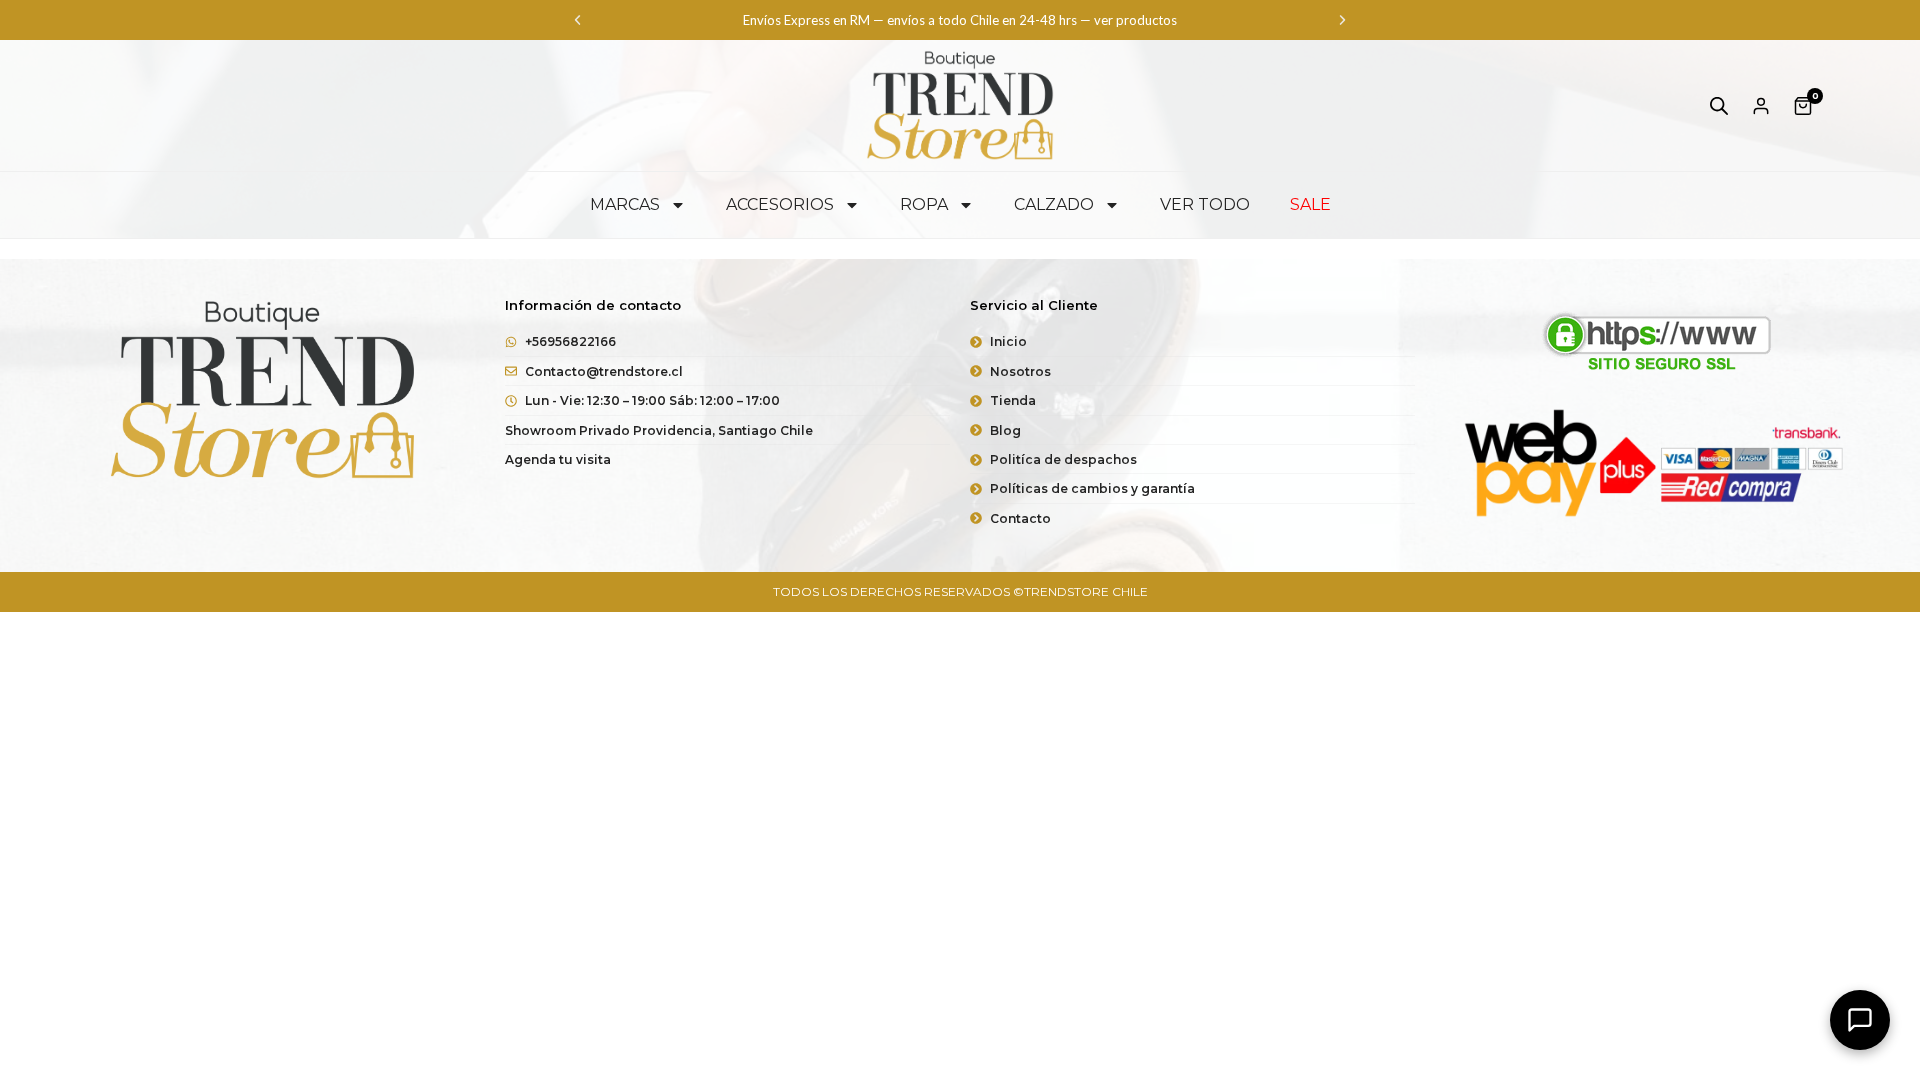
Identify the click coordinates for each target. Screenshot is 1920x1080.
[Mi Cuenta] (1761, 106)
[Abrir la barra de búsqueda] (1719, 105)
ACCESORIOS (780, 204)
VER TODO (1205, 204)
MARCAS (625, 204)
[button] (577, 20)
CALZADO (1054, 204)
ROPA (924, 204)
